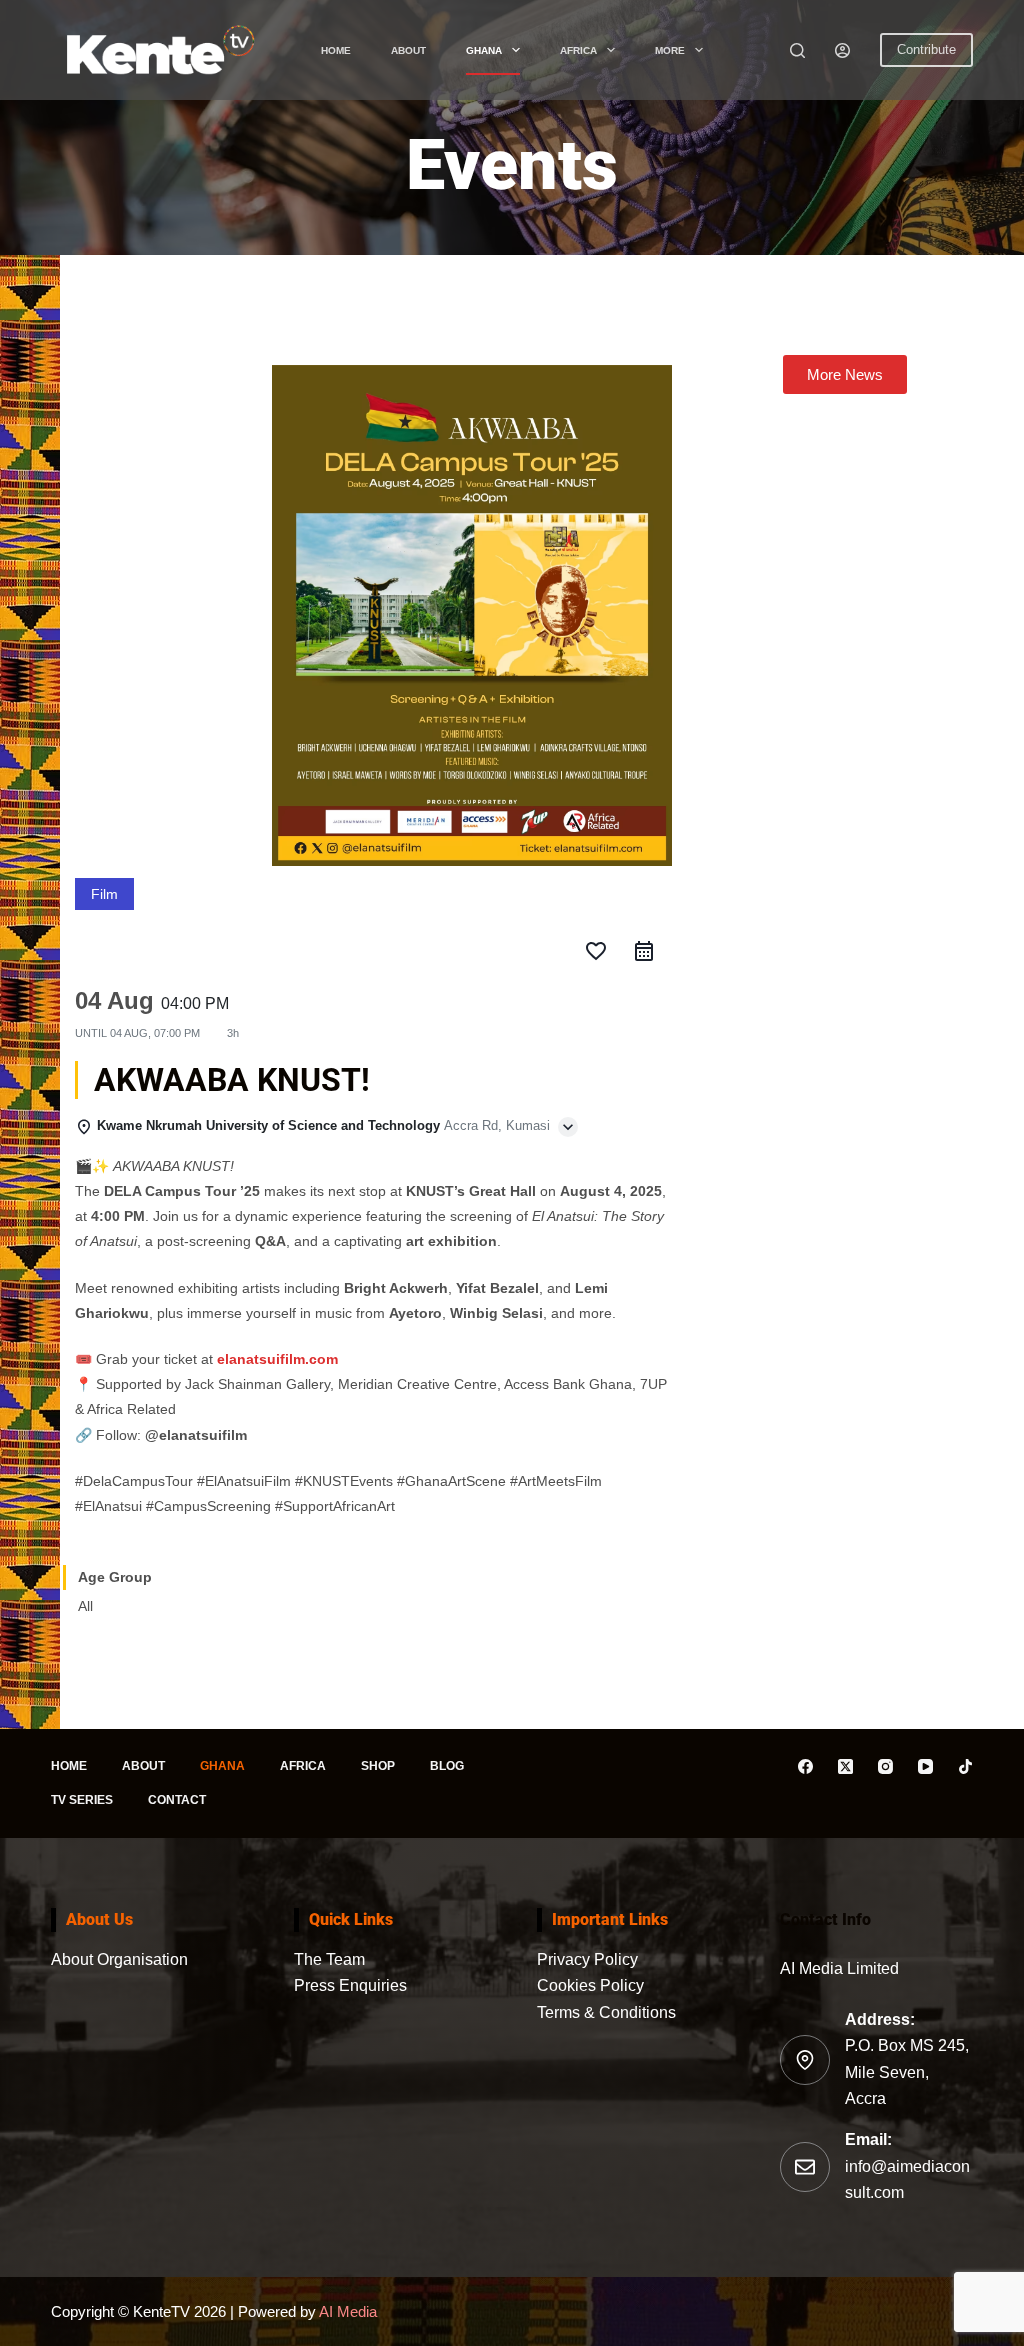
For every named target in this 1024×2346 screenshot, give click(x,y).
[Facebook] (805, 1766)
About (408, 50)
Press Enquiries (350, 1985)
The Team (329, 1959)
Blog (447, 1766)
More (670, 50)
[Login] (842, 50)
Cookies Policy (590, 1985)
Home (336, 50)
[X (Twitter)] (845, 1766)
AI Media (346, 2311)
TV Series (82, 1800)
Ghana (484, 50)
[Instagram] (885, 1766)
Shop (378, 1766)
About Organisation (119, 1959)
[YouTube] (925, 1766)
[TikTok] (965, 1766)
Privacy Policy (587, 1959)
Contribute (926, 49)
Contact (177, 1800)
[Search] (797, 50)
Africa (578, 50)
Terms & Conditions (606, 2012)
